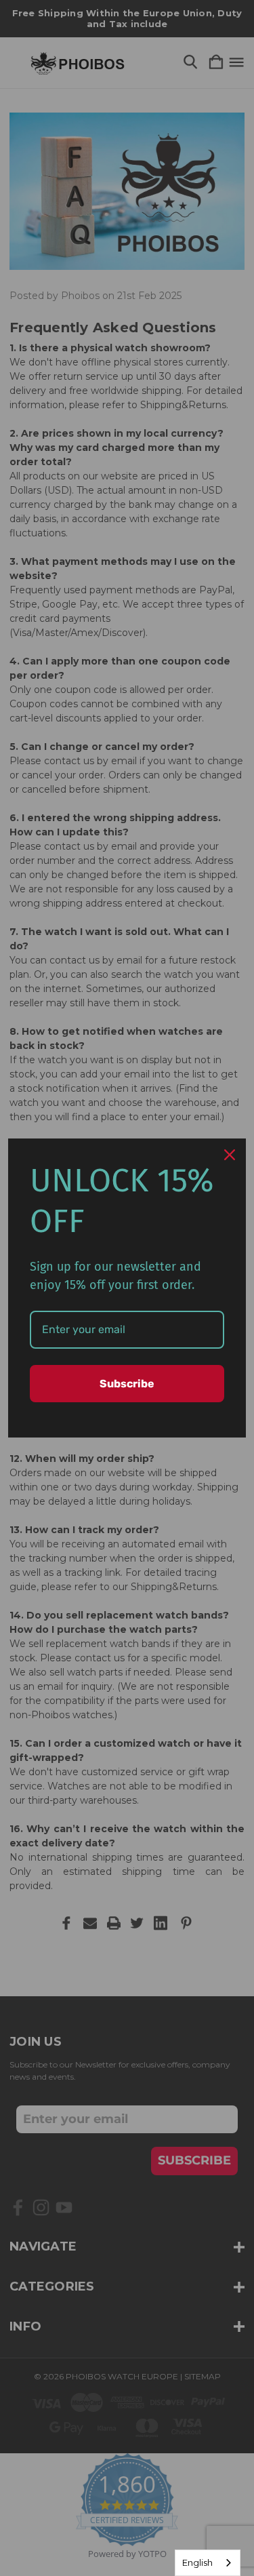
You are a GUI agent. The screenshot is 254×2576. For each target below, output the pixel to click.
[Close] (230, 1155)
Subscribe (127, 1384)
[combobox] (208, 2563)
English (197, 2562)
